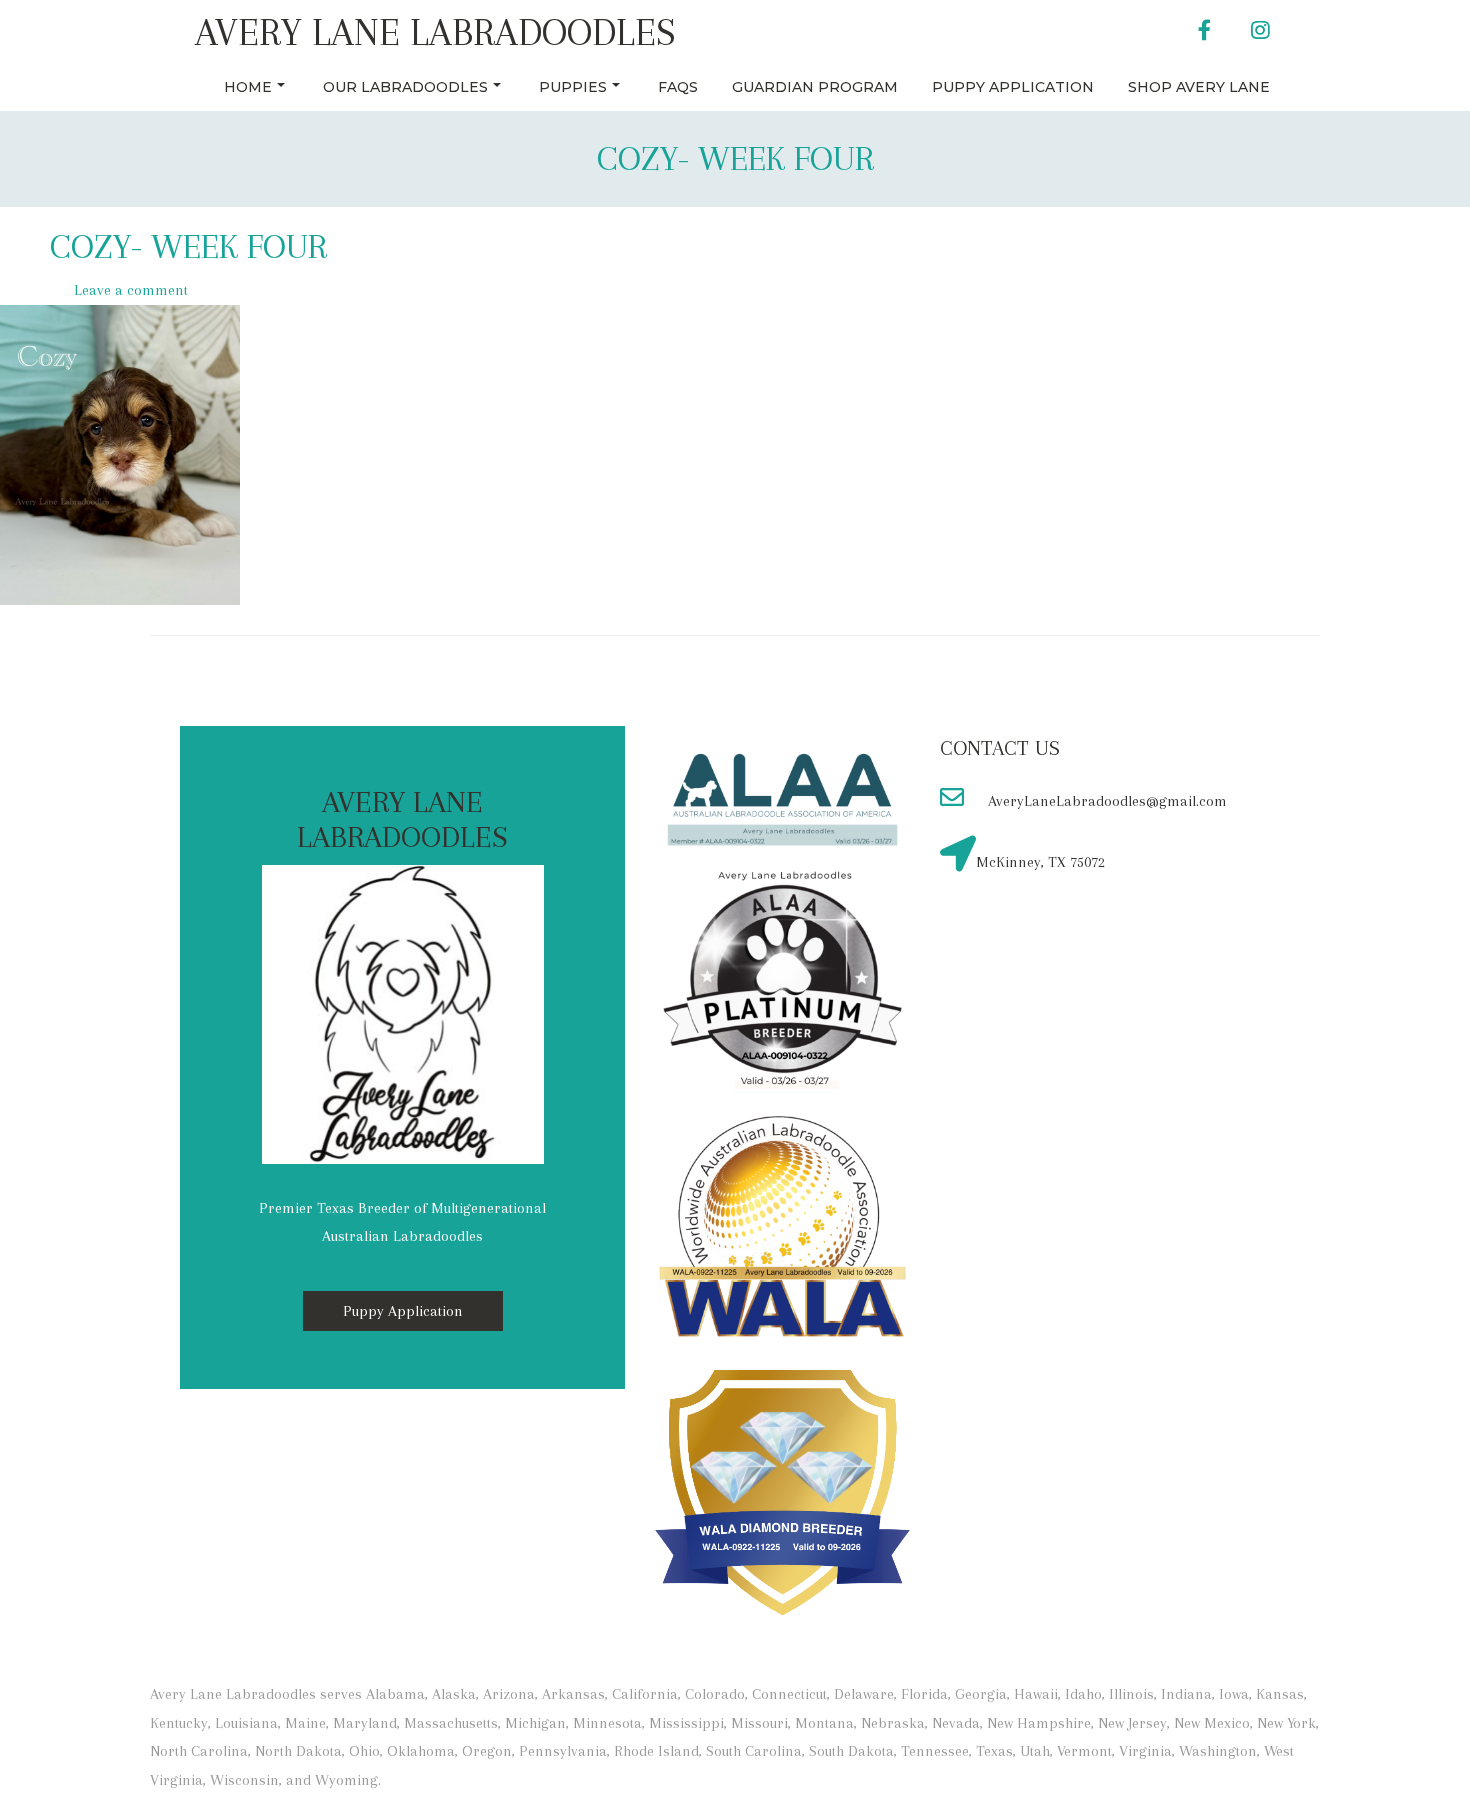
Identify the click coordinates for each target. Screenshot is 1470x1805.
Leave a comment (131, 290)
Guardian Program (815, 87)
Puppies (573, 87)
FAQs (678, 87)
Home (248, 87)
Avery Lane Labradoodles (435, 32)
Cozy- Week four (735, 158)
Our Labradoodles (405, 87)
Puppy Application (1013, 87)
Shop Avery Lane (1199, 87)
